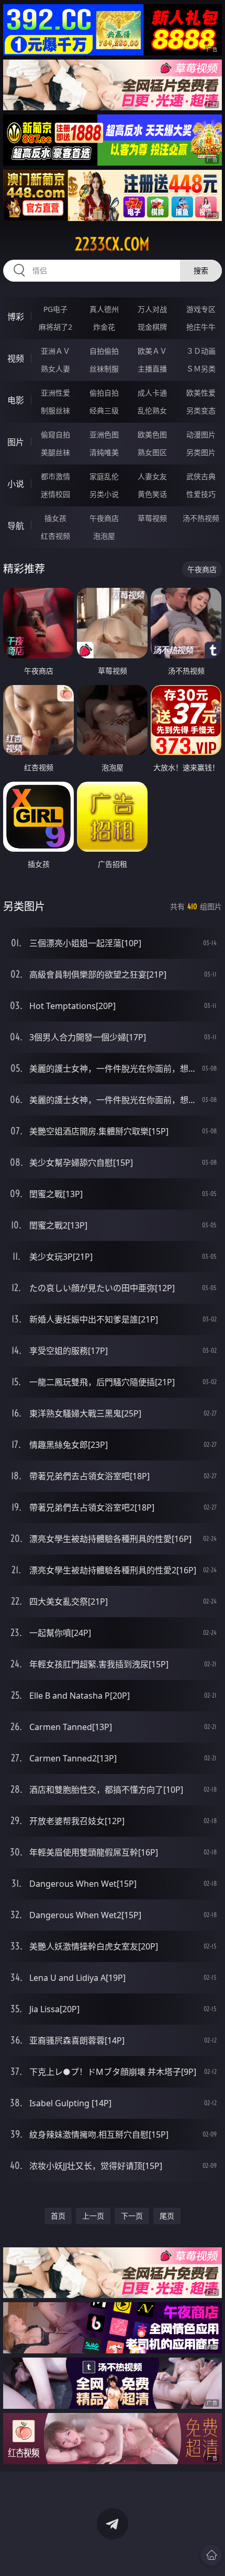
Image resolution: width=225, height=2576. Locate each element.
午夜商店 (104, 518)
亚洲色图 (104, 434)
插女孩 (55, 518)
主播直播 (152, 369)
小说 (16, 484)
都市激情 (55, 476)
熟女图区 (152, 452)
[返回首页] (211, 2555)
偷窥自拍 (55, 434)
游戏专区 (201, 309)
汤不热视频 (201, 518)
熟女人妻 (55, 369)
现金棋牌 (152, 327)
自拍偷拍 (104, 351)
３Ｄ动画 (201, 351)
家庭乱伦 (104, 476)
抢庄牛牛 (201, 327)
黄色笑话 (152, 494)
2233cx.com (112, 244)
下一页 (132, 2216)
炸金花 (104, 327)
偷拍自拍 (104, 393)
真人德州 (104, 309)
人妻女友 (152, 476)
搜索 (201, 270)
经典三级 (104, 410)
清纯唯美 (104, 452)
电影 (16, 400)
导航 (16, 526)
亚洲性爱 (55, 393)
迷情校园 (55, 494)
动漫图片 (201, 434)
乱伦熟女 (152, 410)
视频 (16, 358)
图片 (16, 442)
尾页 (167, 2216)
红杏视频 (55, 536)
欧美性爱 (201, 393)
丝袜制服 (104, 369)
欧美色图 (152, 434)
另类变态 (201, 410)
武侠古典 (201, 476)
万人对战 (152, 309)
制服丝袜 (55, 410)
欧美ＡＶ (152, 351)
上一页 (93, 2216)
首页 (58, 2216)
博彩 (16, 317)
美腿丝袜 (55, 452)
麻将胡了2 (55, 327)
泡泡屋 (104, 536)
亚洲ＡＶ (55, 351)
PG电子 (55, 309)
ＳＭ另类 (201, 369)
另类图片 (201, 452)
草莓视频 (152, 518)
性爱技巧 (201, 494)
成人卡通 (152, 393)
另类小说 (104, 494)
